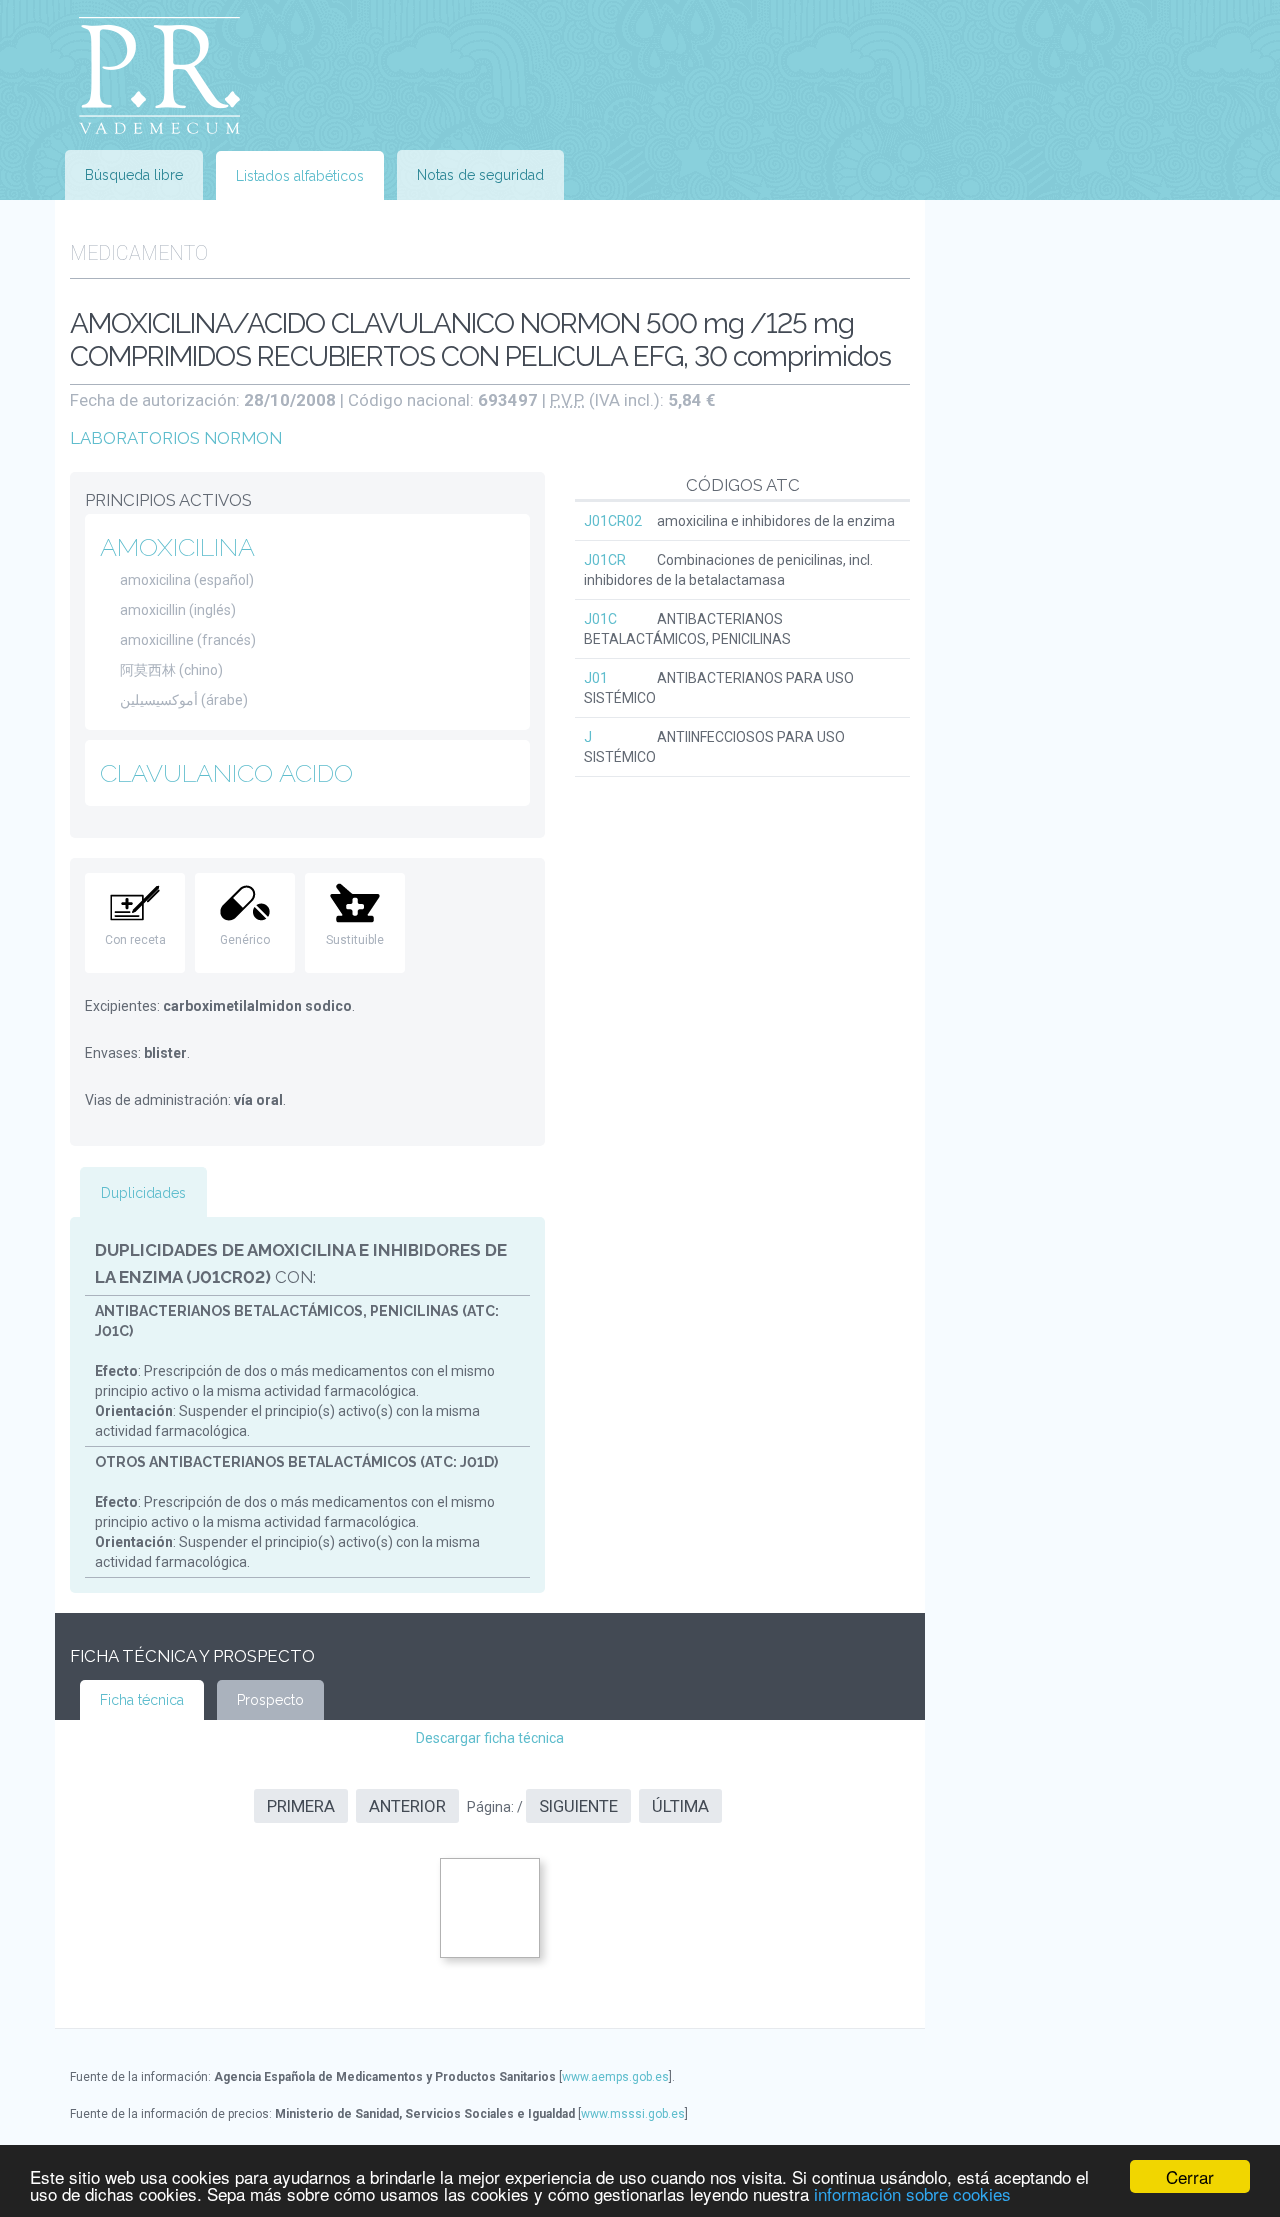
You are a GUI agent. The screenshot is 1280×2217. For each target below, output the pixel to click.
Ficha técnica (142, 1700)
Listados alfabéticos (300, 176)
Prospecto (270, 1700)
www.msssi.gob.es (633, 2114)
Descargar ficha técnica (490, 1738)
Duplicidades (143, 1193)
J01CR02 (613, 521)
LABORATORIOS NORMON (176, 438)
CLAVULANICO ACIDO (226, 773)
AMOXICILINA (177, 547)
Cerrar (1190, 2176)
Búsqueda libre (134, 175)
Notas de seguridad (480, 175)
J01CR (605, 560)
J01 (596, 678)
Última (680, 1806)
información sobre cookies (912, 2193)
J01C (600, 619)
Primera (301, 1806)
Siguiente (578, 1806)
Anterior (407, 1806)
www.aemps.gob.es (615, 2077)
